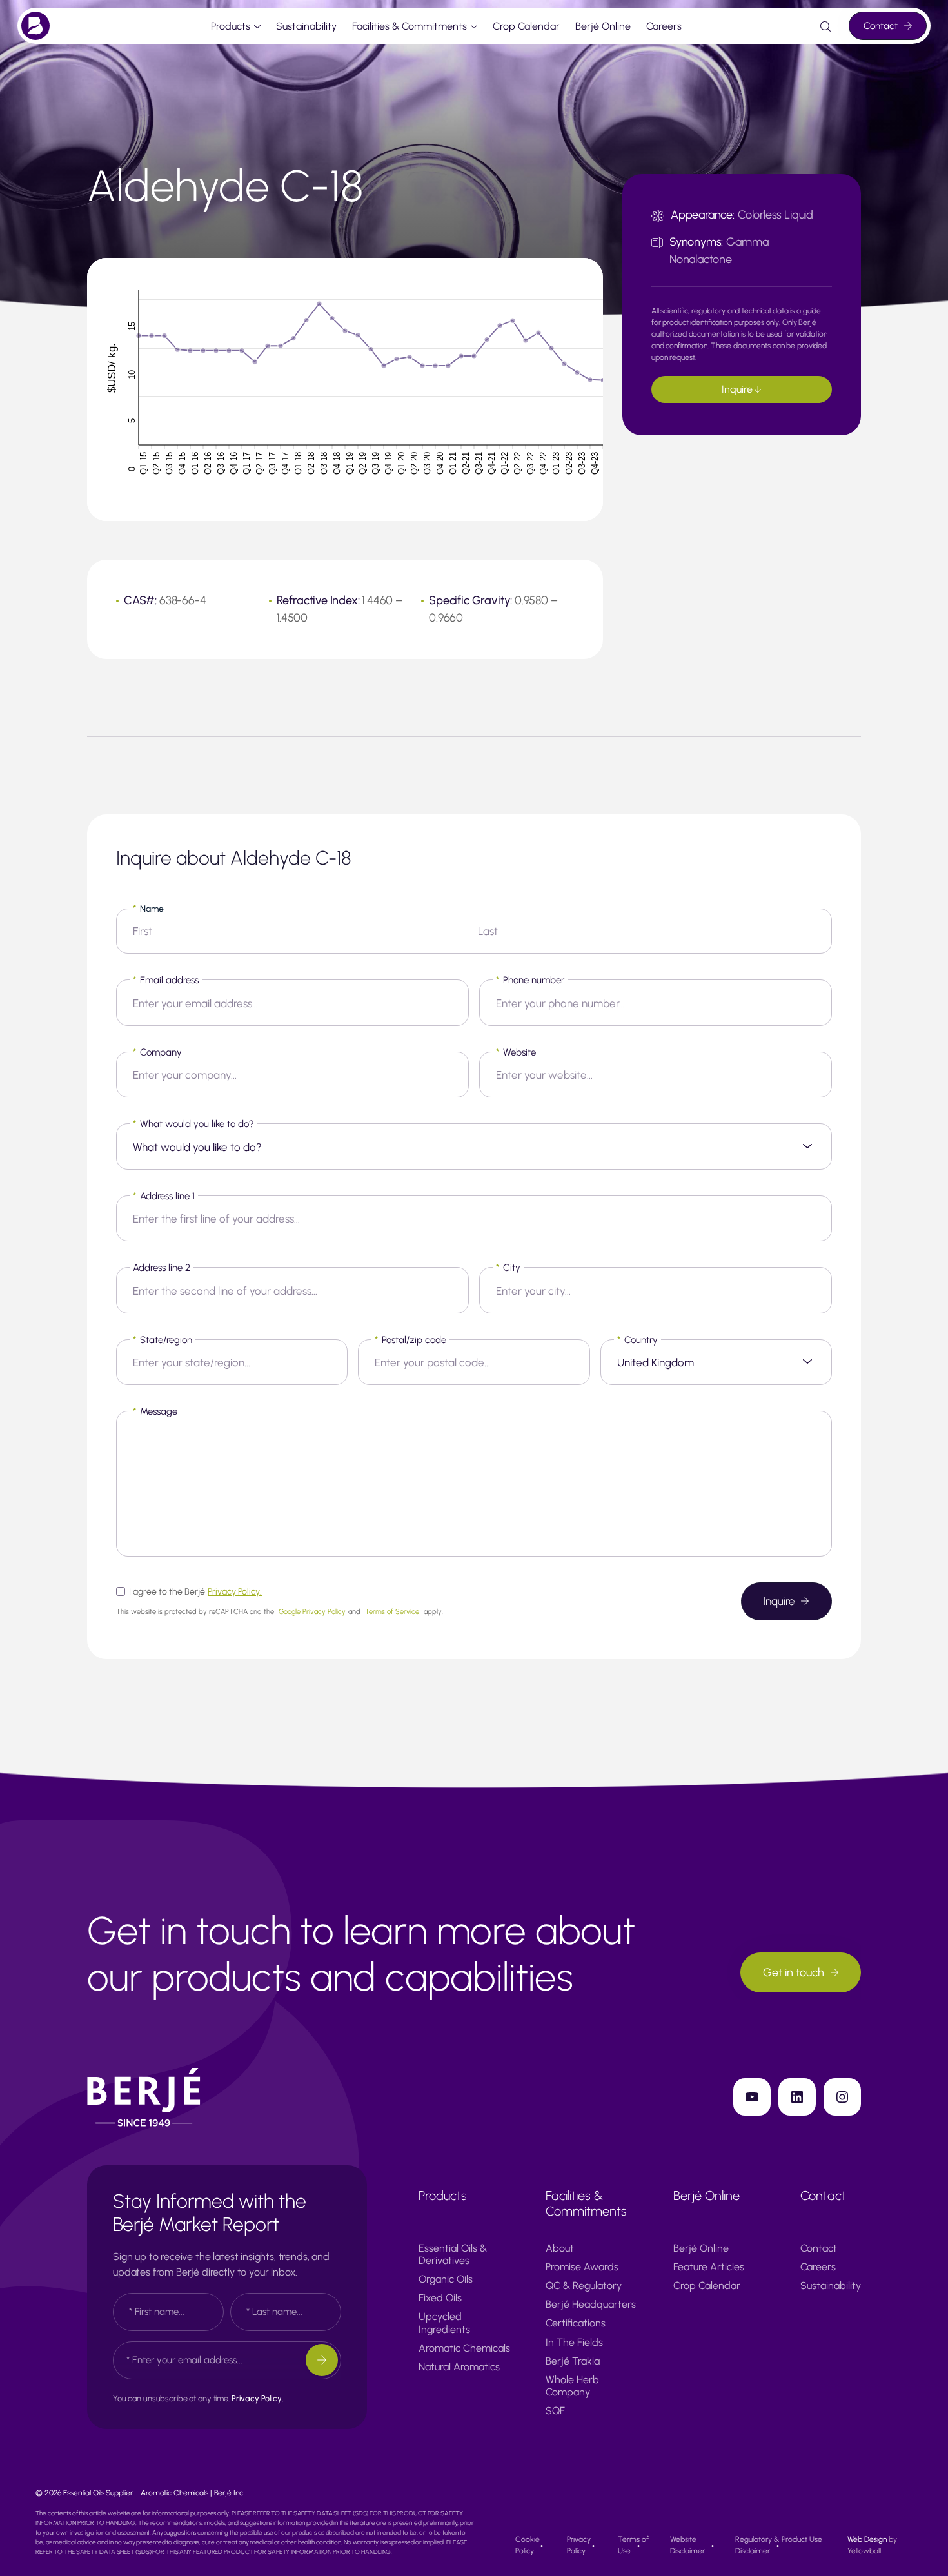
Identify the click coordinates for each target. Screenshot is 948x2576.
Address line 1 (164, 1196)
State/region (163, 1340)
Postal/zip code (410, 1340)
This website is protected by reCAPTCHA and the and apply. (280, 1612)
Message (155, 1411)
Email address (166, 980)
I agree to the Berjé (195, 1592)
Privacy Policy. (235, 1592)
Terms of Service (392, 1612)
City (508, 1268)
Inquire (738, 389)
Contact (881, 26)
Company (157, 1052)
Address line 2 (162, 1268)
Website (516, 1052)
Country (637, 1340)
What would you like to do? (193, 1124)
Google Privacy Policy (312, 1612)
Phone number (530, 980)
